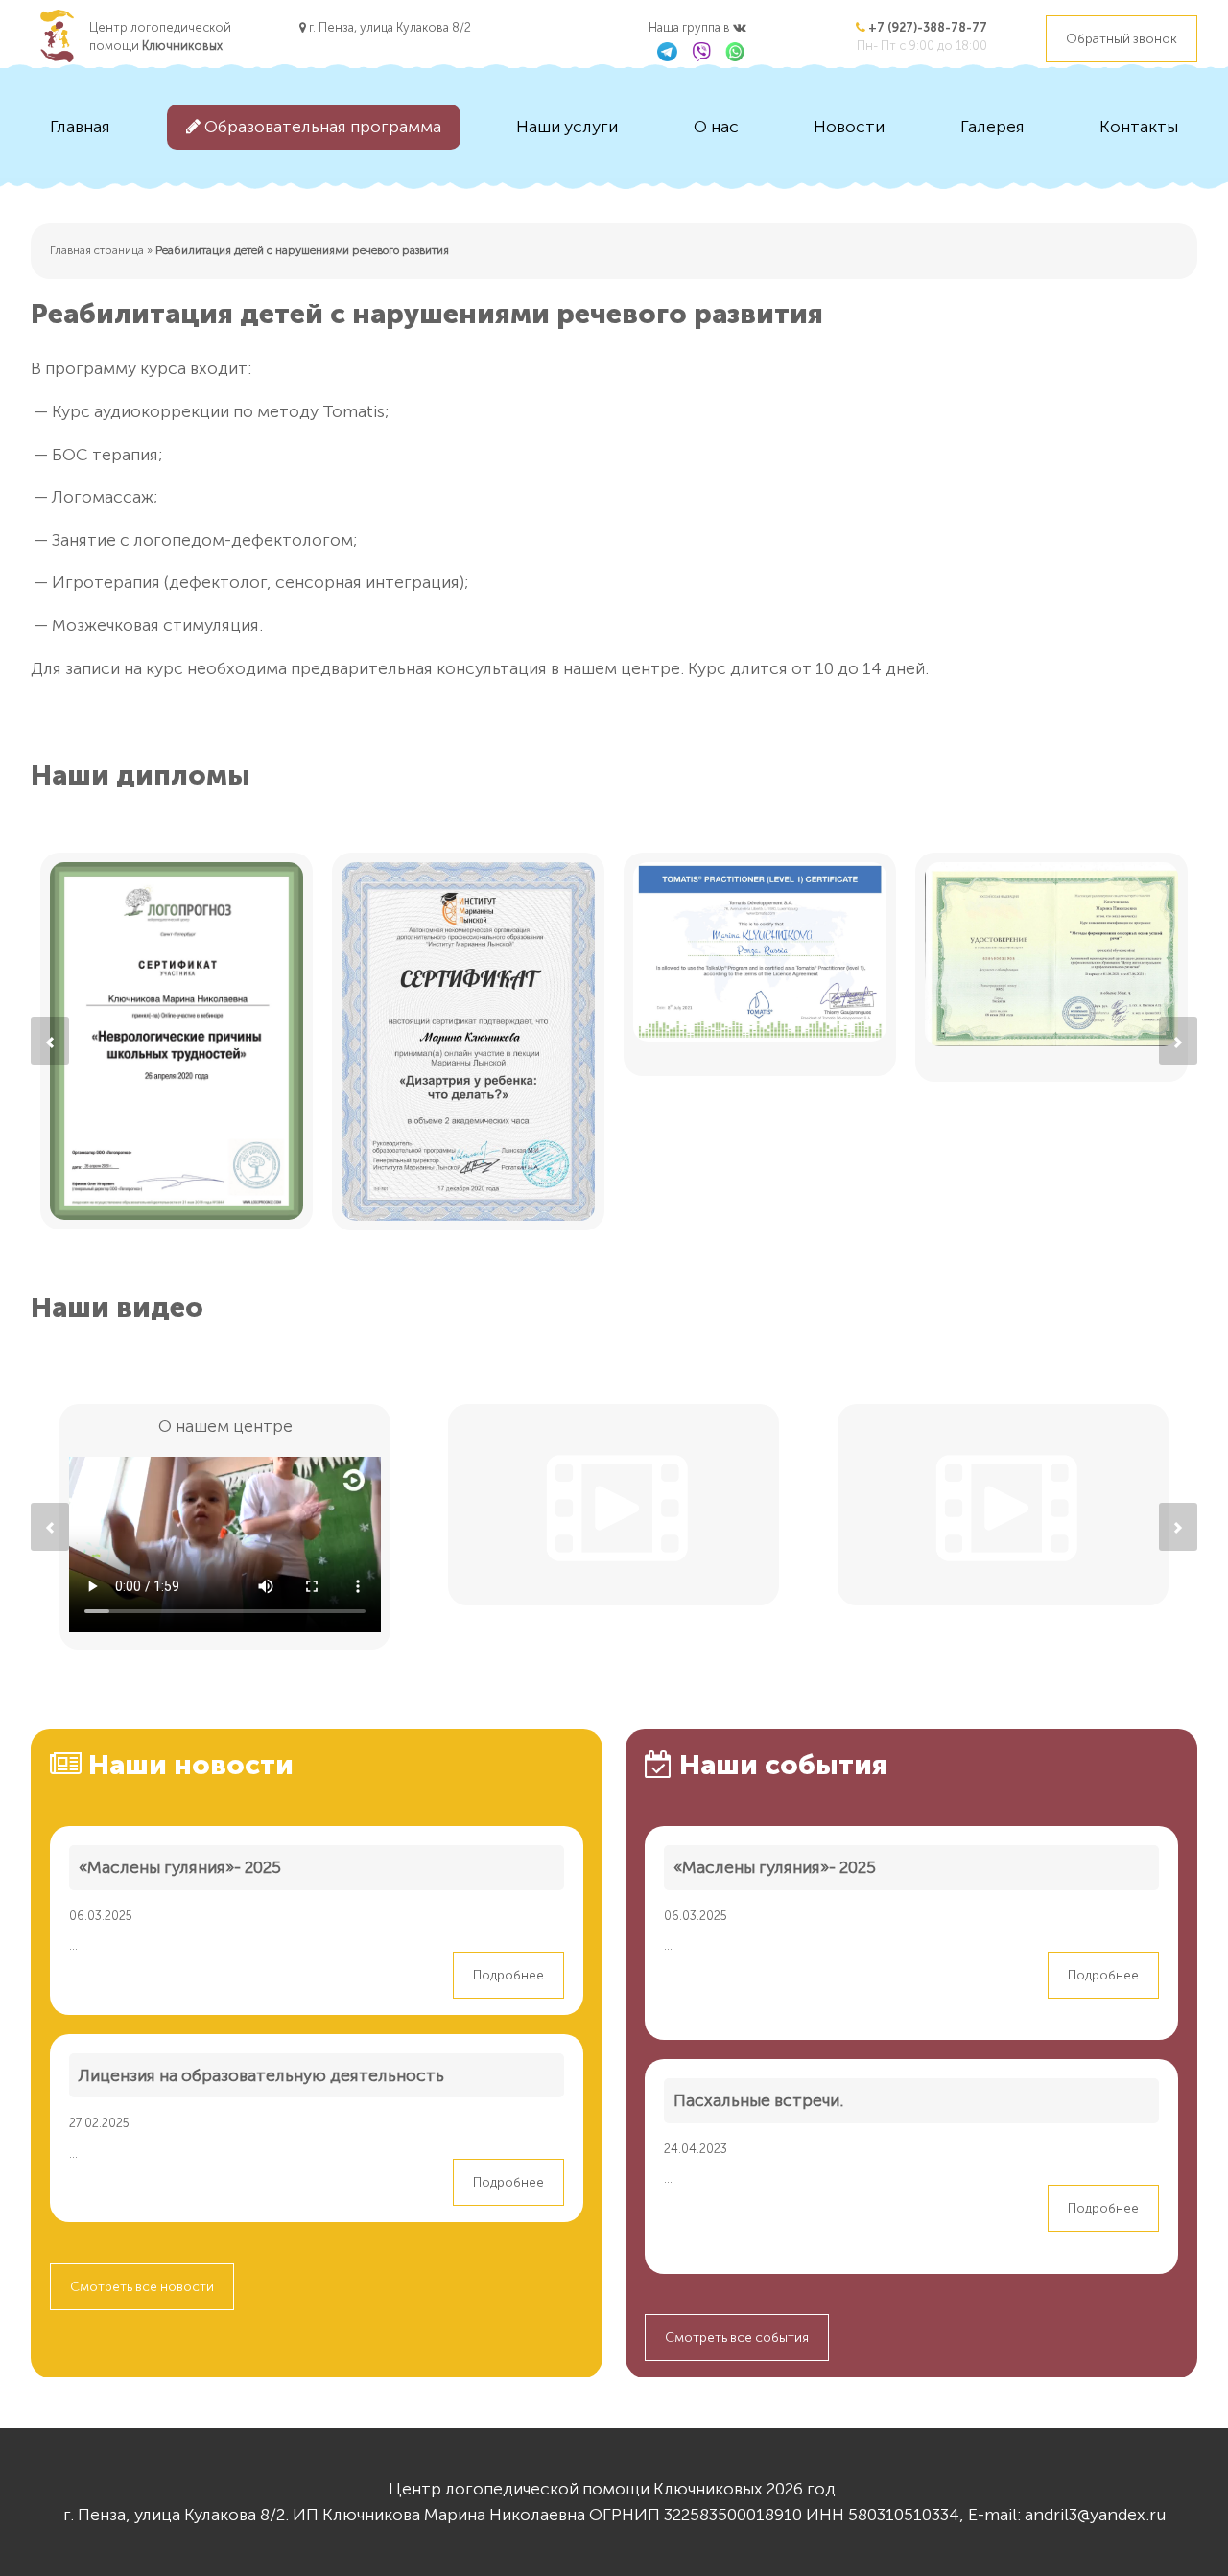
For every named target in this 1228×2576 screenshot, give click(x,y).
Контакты (1139, 127)
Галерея (992, 127)
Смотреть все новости (142, 2287)
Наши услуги (567, 127)
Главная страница (97, 250)
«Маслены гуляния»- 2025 (180, 1867)
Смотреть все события (737, 2338)
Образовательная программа (321, 127)
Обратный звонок (1122, 39)
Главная (80, 127)
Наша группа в (691, 27)
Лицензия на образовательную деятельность (261, 2075)
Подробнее (508, 1975)
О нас (716, 127)
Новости (849, 127)
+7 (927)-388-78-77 (926, 27)
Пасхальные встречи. (758, 2100)
